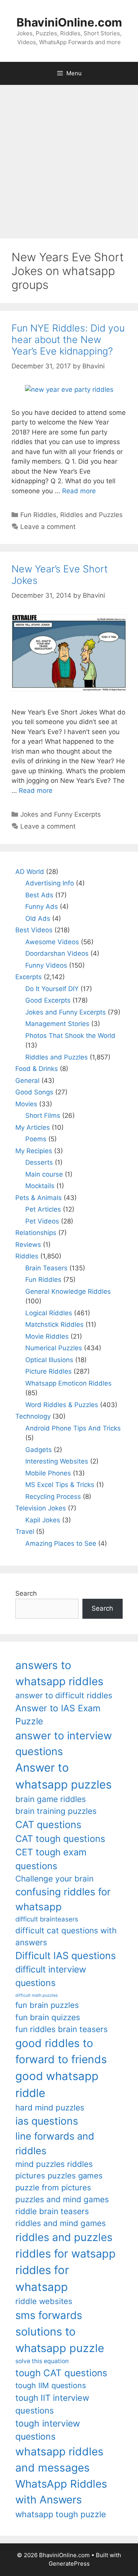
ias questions (47, 2121)
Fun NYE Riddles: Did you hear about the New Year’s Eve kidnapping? (68, 340)
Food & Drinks (37, 1069)
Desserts (39, 1162)
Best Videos (34, 930)
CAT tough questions (60, 1839)
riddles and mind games (61, 2223)
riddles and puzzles (64, 2237)
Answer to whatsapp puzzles (63, 1776)
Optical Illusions (49, 1360)
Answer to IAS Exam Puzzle (58, 1715)
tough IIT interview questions (52, 2404)
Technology (33, 1416)
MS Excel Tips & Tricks (60, 1485)
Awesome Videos (52, 942)
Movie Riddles (47, 1336)
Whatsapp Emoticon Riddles (68, 1383)
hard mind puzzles (50, 2108)
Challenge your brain (54, 1879)
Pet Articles (43, 1209)
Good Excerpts (48, 1000)
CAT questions (48, 1824)
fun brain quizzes (48, 2017)
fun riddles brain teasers (62, 2029)
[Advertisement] (69, 158)
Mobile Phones (48, 1473)
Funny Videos (46, 965)
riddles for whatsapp (42, 2278)
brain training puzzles (56, 1811)
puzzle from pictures (53, 2187)
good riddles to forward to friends (61, 2051)
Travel (25, 1532)
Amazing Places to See (61, 1543)
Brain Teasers (46, 1268)
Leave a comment (48, 527)
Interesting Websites (57, 1461)
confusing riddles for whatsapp (63, 1899)
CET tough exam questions (51, 1859)
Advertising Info (50, 883)
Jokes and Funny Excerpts (61, 814)
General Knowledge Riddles (68, 1291)
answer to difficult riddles (64, 1695)
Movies (26, 1104)
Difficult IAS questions (66, 1955)
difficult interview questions (51, 1976)
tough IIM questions (51, 2385)
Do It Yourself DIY (52, 989)
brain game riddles (51, 1799)
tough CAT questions (61, 2373)
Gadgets (39, 1450)
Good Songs (34, 1092)
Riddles (27, 1256)
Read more (79, 491)
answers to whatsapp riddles (59, 1673)
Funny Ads (42, 907)
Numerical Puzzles (54, 1348)
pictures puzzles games (59, 2176)
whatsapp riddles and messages (59, 2460)
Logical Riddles (49, 1313)
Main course (44, 1174)
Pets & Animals (39, 1198)
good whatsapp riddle (57, 2085)
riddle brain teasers (52, 2211)
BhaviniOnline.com (69, 22)
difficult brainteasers (47, 1919)
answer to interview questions (64, 1744)
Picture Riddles (48, 1371)
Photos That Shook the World (70, 1036)
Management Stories (57, 1024)
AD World (30, 872)
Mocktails (40, 1186)
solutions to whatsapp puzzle (60, 2340)
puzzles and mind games (62, 2199)
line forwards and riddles (55, 2143)
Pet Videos (42, 1221)
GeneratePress (69, 2564)
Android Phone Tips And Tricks (73, 1428)
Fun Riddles (38, 515)
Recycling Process (53, 1497)
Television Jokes (41, 1508)
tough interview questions (48, 2430)
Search (26, 1593)
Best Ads (39, 895)
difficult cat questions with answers (66, 1936)
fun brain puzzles (47, 2005)
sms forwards (49, 2315)
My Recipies (34, 1151)
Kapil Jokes (43, 1520)
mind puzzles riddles (54, 2164)
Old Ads (38, 918)
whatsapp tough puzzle (61, 2514)
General (27, 1081)
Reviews (28, 1245)
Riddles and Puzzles (91, 515)
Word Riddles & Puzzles (62, 1405)
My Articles (33, 1127)
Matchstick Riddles (54, 1324)
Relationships (36, 1233)
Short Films (43, 1116)
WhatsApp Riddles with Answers (61, 2492)
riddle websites (44, 2301)
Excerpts (29, 977)
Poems (36, 1139)
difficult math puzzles (37, 1995)
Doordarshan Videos (57, 953)
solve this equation (42, 2361)
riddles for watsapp (66, 2254)
